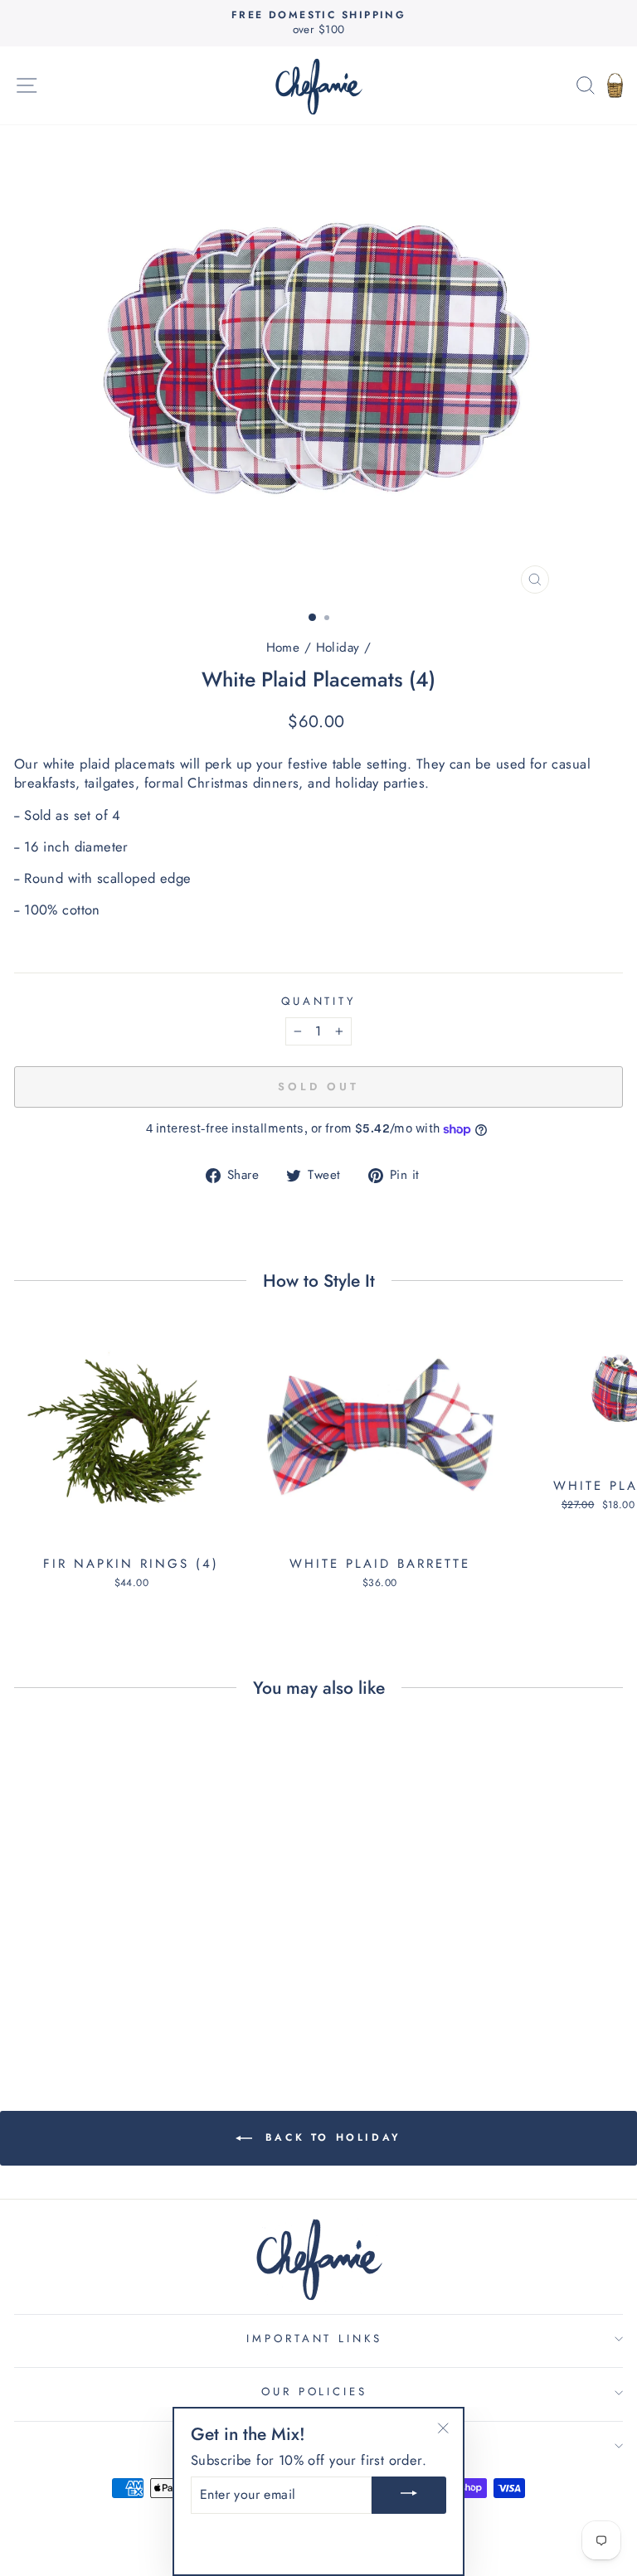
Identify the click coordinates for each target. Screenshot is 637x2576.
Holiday (338, 648)
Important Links (315, 2338)
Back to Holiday (330, 2137)
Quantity (319, 1002)
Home (283, 648)
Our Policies (315, 2392)
